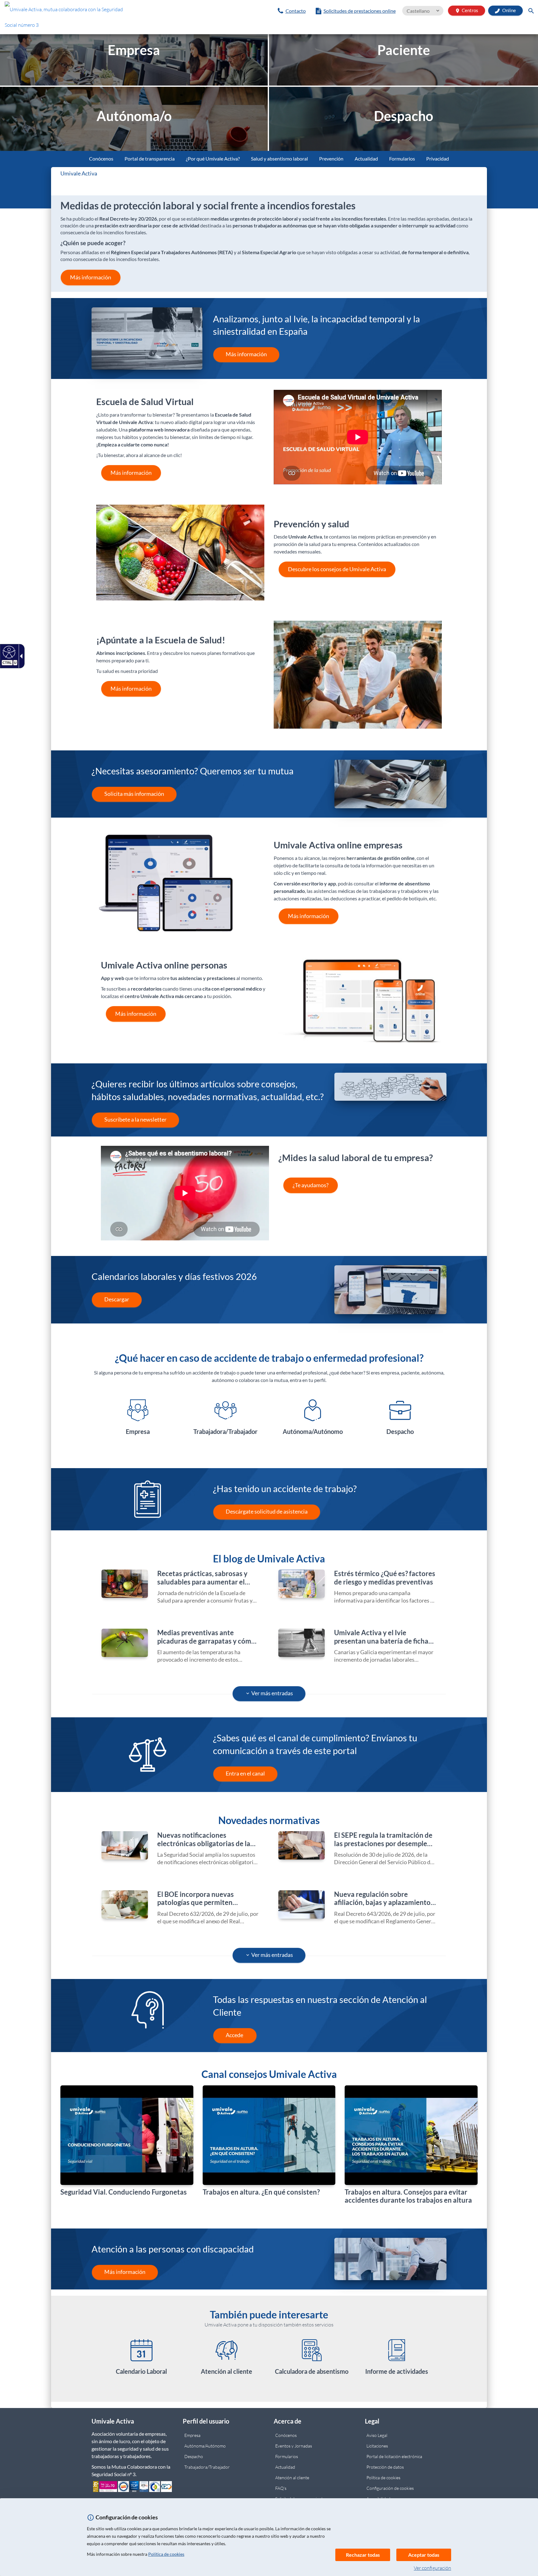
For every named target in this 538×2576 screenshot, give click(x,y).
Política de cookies (166, 2554)
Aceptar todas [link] (424, 2555)
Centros (467, 10)
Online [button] (509, 10)
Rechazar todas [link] (363, 2555)
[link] (90, 19)
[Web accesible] (8, 652)
